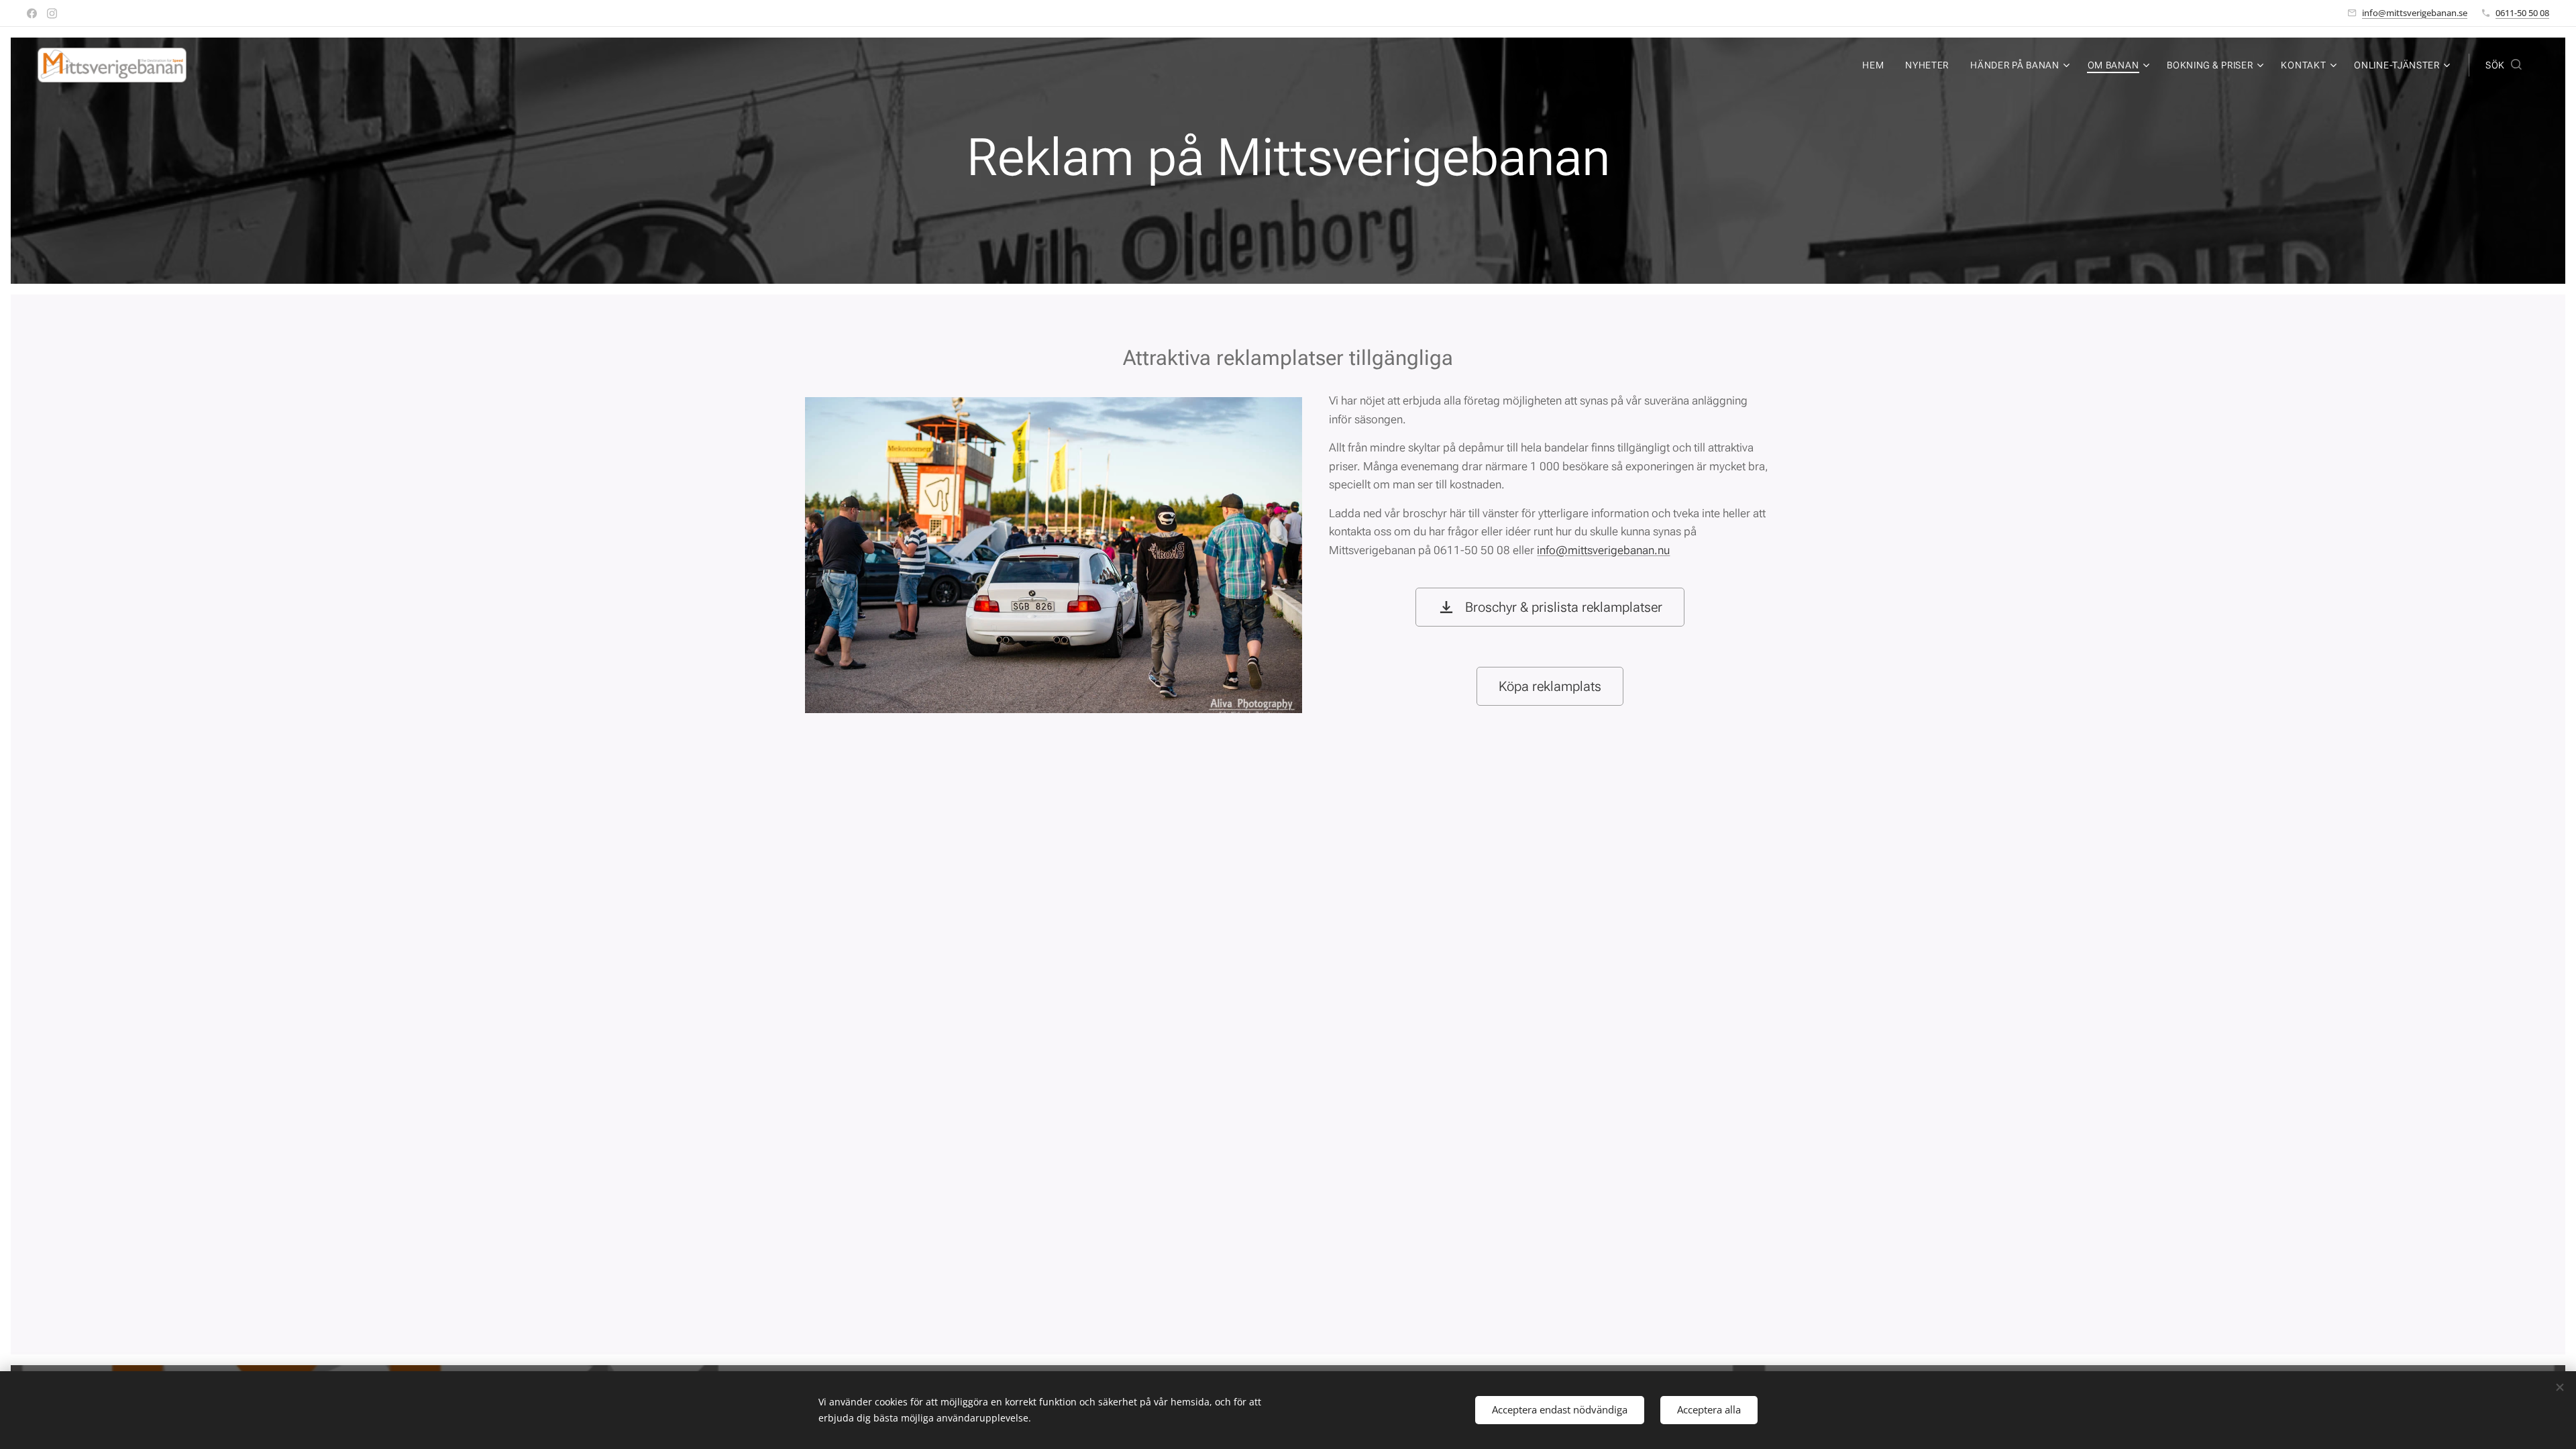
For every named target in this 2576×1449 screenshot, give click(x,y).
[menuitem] (1877, 65)
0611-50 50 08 (2522, 13)
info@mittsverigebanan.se (2415, 13)
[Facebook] (32, 13)
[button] (2504, 65)
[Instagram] (52, 13)
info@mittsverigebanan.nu (1603, 550)
